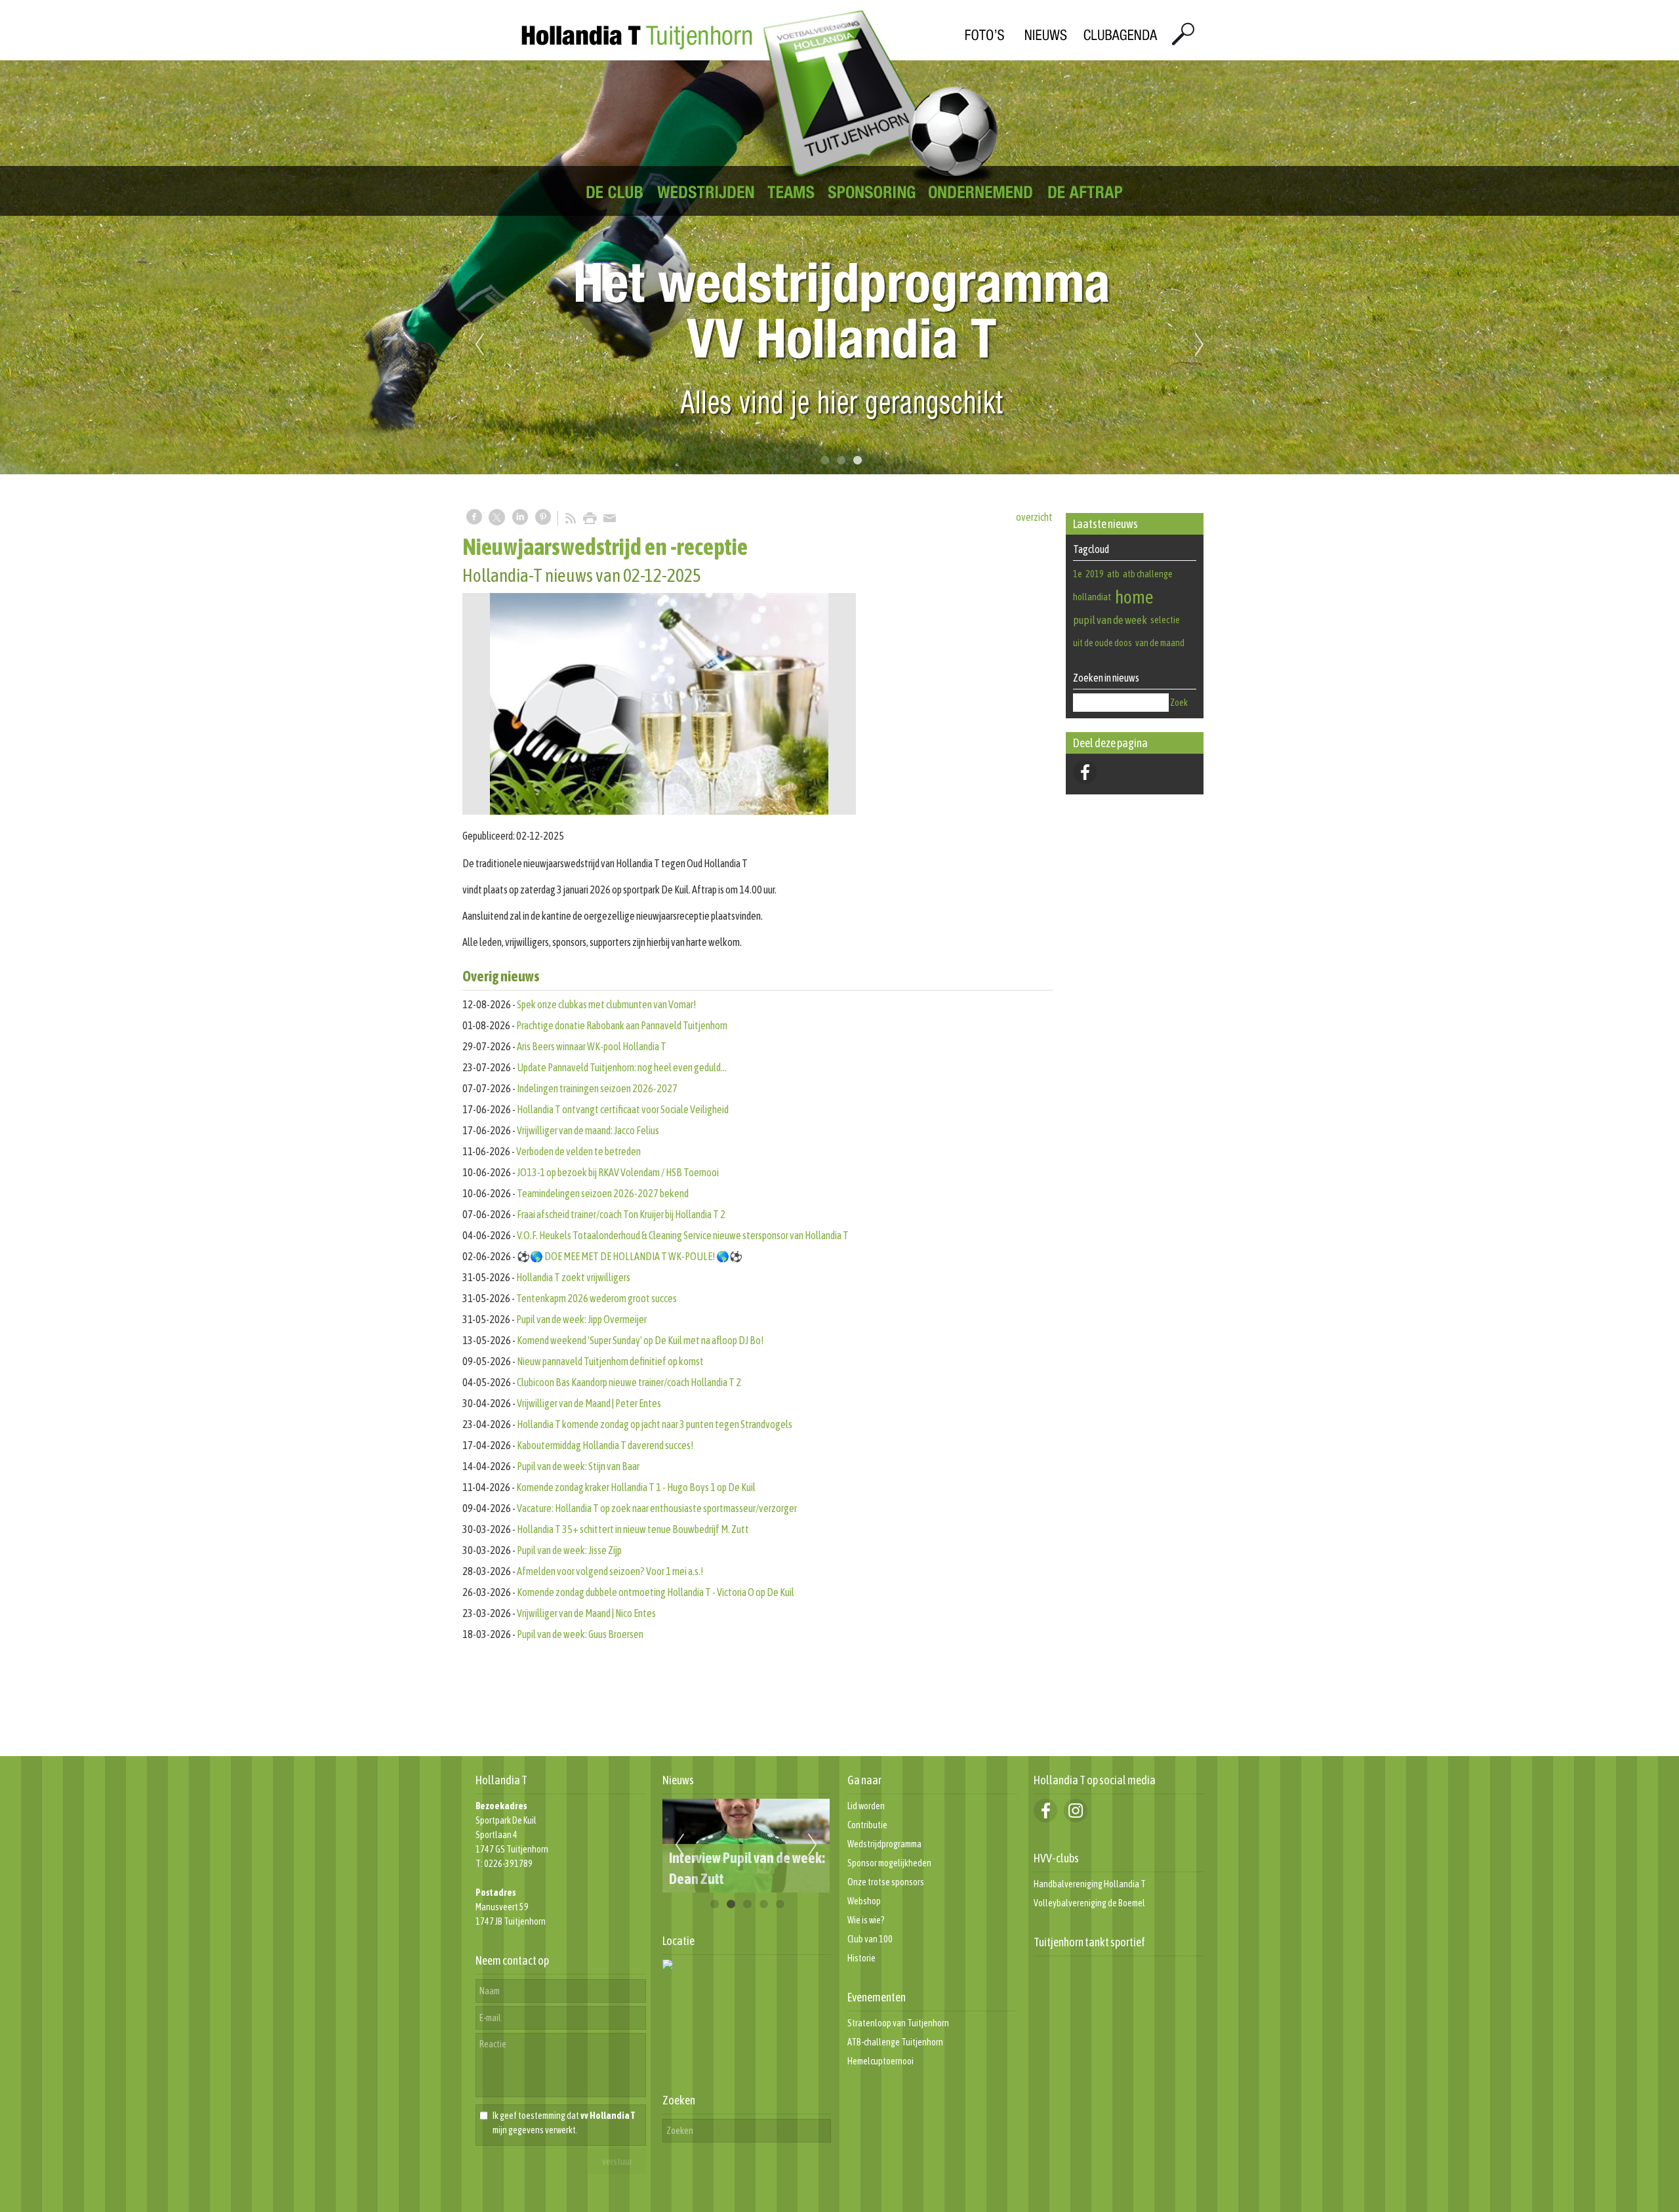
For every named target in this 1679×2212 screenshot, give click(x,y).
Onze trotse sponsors (886, 1882)
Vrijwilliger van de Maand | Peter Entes (589, 1403)
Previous (479, 345)
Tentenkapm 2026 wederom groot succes (597, 1298)
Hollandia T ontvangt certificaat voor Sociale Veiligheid (623, 1109)
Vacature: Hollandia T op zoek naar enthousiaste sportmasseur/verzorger (657, 1508)
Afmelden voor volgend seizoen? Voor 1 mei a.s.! (610, 1571)
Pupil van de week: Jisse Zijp (569, 1550)
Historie (861, 1958)
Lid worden (866, 1806)
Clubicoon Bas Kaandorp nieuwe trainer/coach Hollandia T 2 (629, 1382)
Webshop (864, 1901)
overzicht (1034, 517)
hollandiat (1092, 597)
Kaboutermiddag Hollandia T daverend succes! (605, 1445)
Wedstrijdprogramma (884, 1844)
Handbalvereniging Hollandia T (1090, 1884)
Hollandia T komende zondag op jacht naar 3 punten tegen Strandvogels (655, 1424)
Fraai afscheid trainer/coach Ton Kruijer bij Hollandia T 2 (621, 1214)
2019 (1095, 574)
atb (1113, 574)
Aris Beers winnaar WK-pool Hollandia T (592, 1046)
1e (1078, 574)
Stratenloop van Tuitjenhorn (898, 2023)
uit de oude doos (1102, 643)
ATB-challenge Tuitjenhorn (895, 2042)
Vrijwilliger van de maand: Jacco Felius (588, 1130)
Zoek (1179, 703)
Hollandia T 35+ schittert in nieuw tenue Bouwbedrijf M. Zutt (633, 1529)
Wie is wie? (866, 1920)
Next (1200, 345)
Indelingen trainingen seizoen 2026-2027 (597, 1088)
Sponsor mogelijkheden (889, 1863)
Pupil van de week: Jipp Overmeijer (581, 1319)
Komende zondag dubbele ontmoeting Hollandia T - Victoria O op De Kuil (656, 1592)
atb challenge (1148, 574)
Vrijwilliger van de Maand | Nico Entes (586, 1613)
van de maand (1160, 643)
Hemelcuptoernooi (880, 2061)
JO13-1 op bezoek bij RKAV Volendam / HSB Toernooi (618, 1172)
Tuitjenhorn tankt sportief (1089, 1942)
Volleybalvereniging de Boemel (1089, 1903)
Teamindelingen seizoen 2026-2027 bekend (603, 1193)
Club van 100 (870, 1939)
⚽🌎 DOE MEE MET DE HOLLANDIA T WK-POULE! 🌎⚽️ (630, 1256)
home (1134, 597)
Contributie (867, 1825)
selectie (1165, 620)
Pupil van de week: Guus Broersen (580, 1634)
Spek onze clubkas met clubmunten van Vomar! (606, 1004)
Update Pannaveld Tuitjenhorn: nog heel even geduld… (622, 1067)
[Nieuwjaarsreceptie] (659, 704)
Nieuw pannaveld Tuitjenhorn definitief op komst (610, 1361)
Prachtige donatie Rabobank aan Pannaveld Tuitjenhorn (622, 1025)
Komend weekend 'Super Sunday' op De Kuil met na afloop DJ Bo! (640, 1340)
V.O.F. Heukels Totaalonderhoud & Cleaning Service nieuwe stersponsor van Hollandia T (683, 1235)
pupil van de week (1110, 620)
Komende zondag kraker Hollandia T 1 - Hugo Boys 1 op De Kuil (636, 1487)
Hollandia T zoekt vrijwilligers (573, 1277)
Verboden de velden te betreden (578, 1151)
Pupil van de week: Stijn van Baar (578, 1466)
